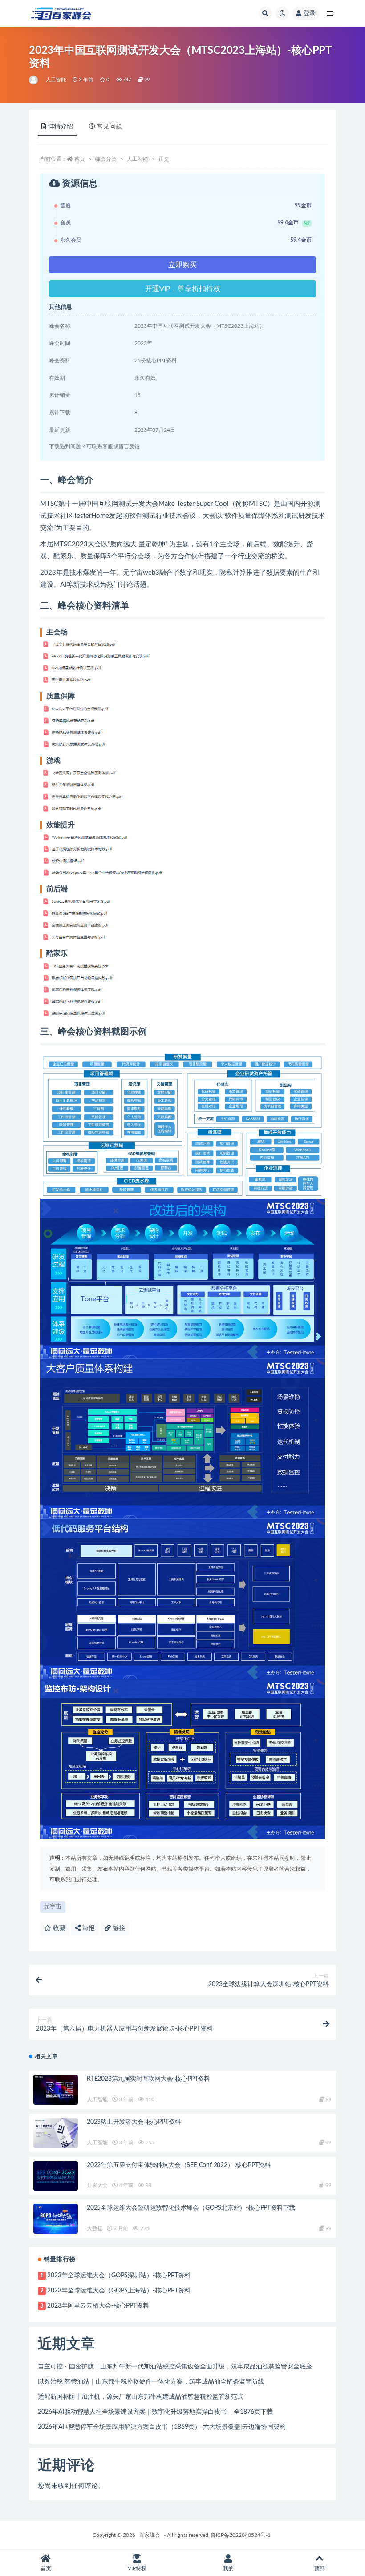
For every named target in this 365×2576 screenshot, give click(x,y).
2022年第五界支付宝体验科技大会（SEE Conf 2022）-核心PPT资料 (179, 2165)
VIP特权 (137, 2568)
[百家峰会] (34, 80)
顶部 (320, 2568)
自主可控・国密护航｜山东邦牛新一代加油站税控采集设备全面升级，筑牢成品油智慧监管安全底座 (175, 2367)
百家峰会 (150, 2535)
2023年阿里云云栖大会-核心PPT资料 (98, 2306)
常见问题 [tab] (109, 127)
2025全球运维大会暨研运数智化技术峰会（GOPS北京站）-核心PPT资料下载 (191, 2208)
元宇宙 (53, 1907)
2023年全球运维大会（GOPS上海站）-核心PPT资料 (119, 2291)
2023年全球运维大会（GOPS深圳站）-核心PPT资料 (119, 2276)
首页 (80, 159)
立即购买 (182, 265)
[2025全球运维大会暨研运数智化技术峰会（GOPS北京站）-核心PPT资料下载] (56, 2219)
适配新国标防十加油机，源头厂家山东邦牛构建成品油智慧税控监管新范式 (141, 2397)
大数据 (95, 2228)
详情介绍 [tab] (61, 127)
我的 (228, 2568)
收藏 (58, 1928)
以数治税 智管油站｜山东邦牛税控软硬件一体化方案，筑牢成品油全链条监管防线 (151, 2382)
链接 (118, 1928)
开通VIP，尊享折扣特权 (183, 289)
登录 (309, 13)
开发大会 (97, 2185)
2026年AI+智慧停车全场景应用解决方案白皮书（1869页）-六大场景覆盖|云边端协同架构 (162, 2427)
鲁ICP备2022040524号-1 (241, 2535)
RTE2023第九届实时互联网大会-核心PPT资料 (148, 2079)
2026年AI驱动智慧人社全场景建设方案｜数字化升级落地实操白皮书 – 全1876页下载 (155, 2412)
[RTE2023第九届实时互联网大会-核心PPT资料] (56, 2090)
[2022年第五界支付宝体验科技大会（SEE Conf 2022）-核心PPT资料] (56, 2176)
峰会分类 (106, 159)
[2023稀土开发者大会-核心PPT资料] (56, 2133)
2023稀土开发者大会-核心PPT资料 (134, 2122)
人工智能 (56, 80)
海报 (88, 1928)
